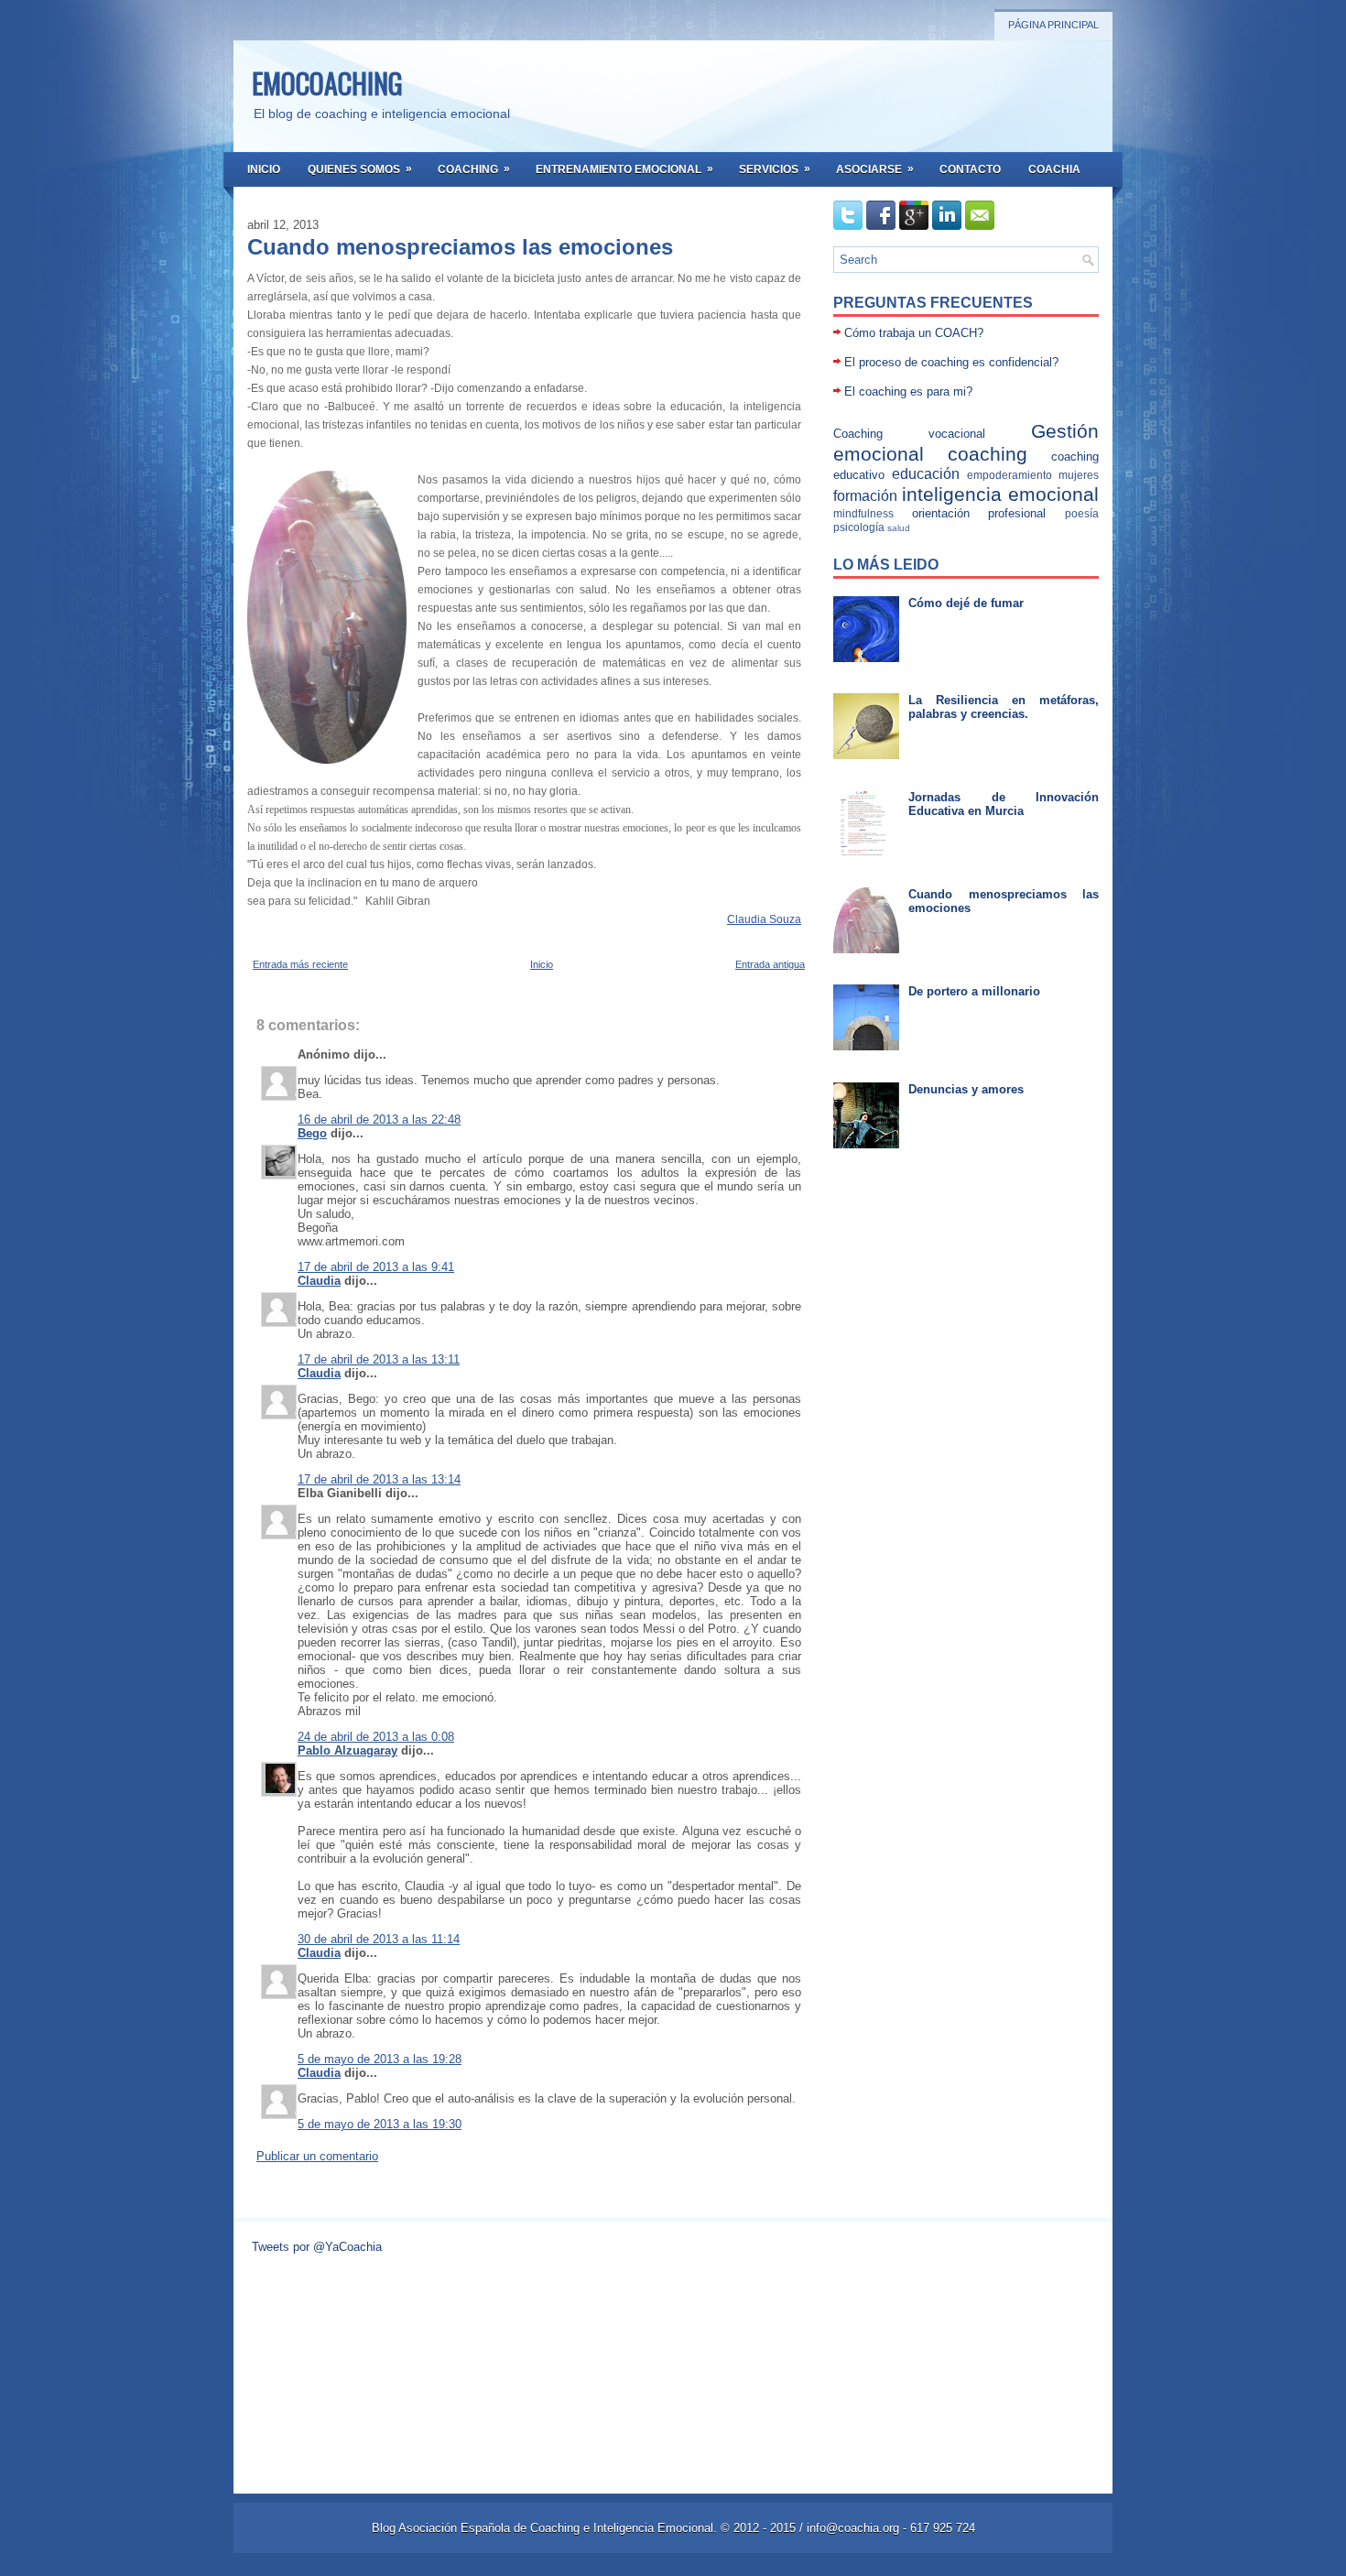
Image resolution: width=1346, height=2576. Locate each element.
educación (926, 474)
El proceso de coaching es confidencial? (951, 362)
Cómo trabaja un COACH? (914, 333)
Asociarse (875, 169)
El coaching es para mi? (908, 391)
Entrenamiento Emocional (624, 169)
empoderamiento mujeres (1033, 475)
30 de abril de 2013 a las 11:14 (379, 1939)
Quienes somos (360, 169)
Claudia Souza (764, 919)
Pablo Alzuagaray (347, 1750)
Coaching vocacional (909, 434)
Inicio (264, 169)
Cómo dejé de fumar (966, 603)
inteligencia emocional (1000, 494)
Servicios (775, 169)
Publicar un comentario (317, 2156)
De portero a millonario (974, 991)
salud (899, 528)
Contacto (970, 169)
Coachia (1054, 169)
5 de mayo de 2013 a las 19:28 (380, 2059)
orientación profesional (979, 513)
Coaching (474, 169)
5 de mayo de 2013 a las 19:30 (380, 2124)
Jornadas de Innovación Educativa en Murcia (1004, 804)
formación (865, 496)
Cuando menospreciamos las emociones (460, 247)
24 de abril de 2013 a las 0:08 (376, 1737)
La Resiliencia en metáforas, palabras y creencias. (1004, 707)
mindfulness (863, 513)
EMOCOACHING (327, 83)
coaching (988, 454)
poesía (1082, 513)
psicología (859, 527)
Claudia (319, 1281)
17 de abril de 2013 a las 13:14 (379, 1479)
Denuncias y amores (966, 1089)
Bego (312, 1133)
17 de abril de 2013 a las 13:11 (379, 1359)
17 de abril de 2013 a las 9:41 (376, 1267)
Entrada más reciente (300, 964)
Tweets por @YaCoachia (317, 2247)
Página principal (1053, 25)
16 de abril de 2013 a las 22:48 (379, 1120)
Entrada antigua (770, 964)
